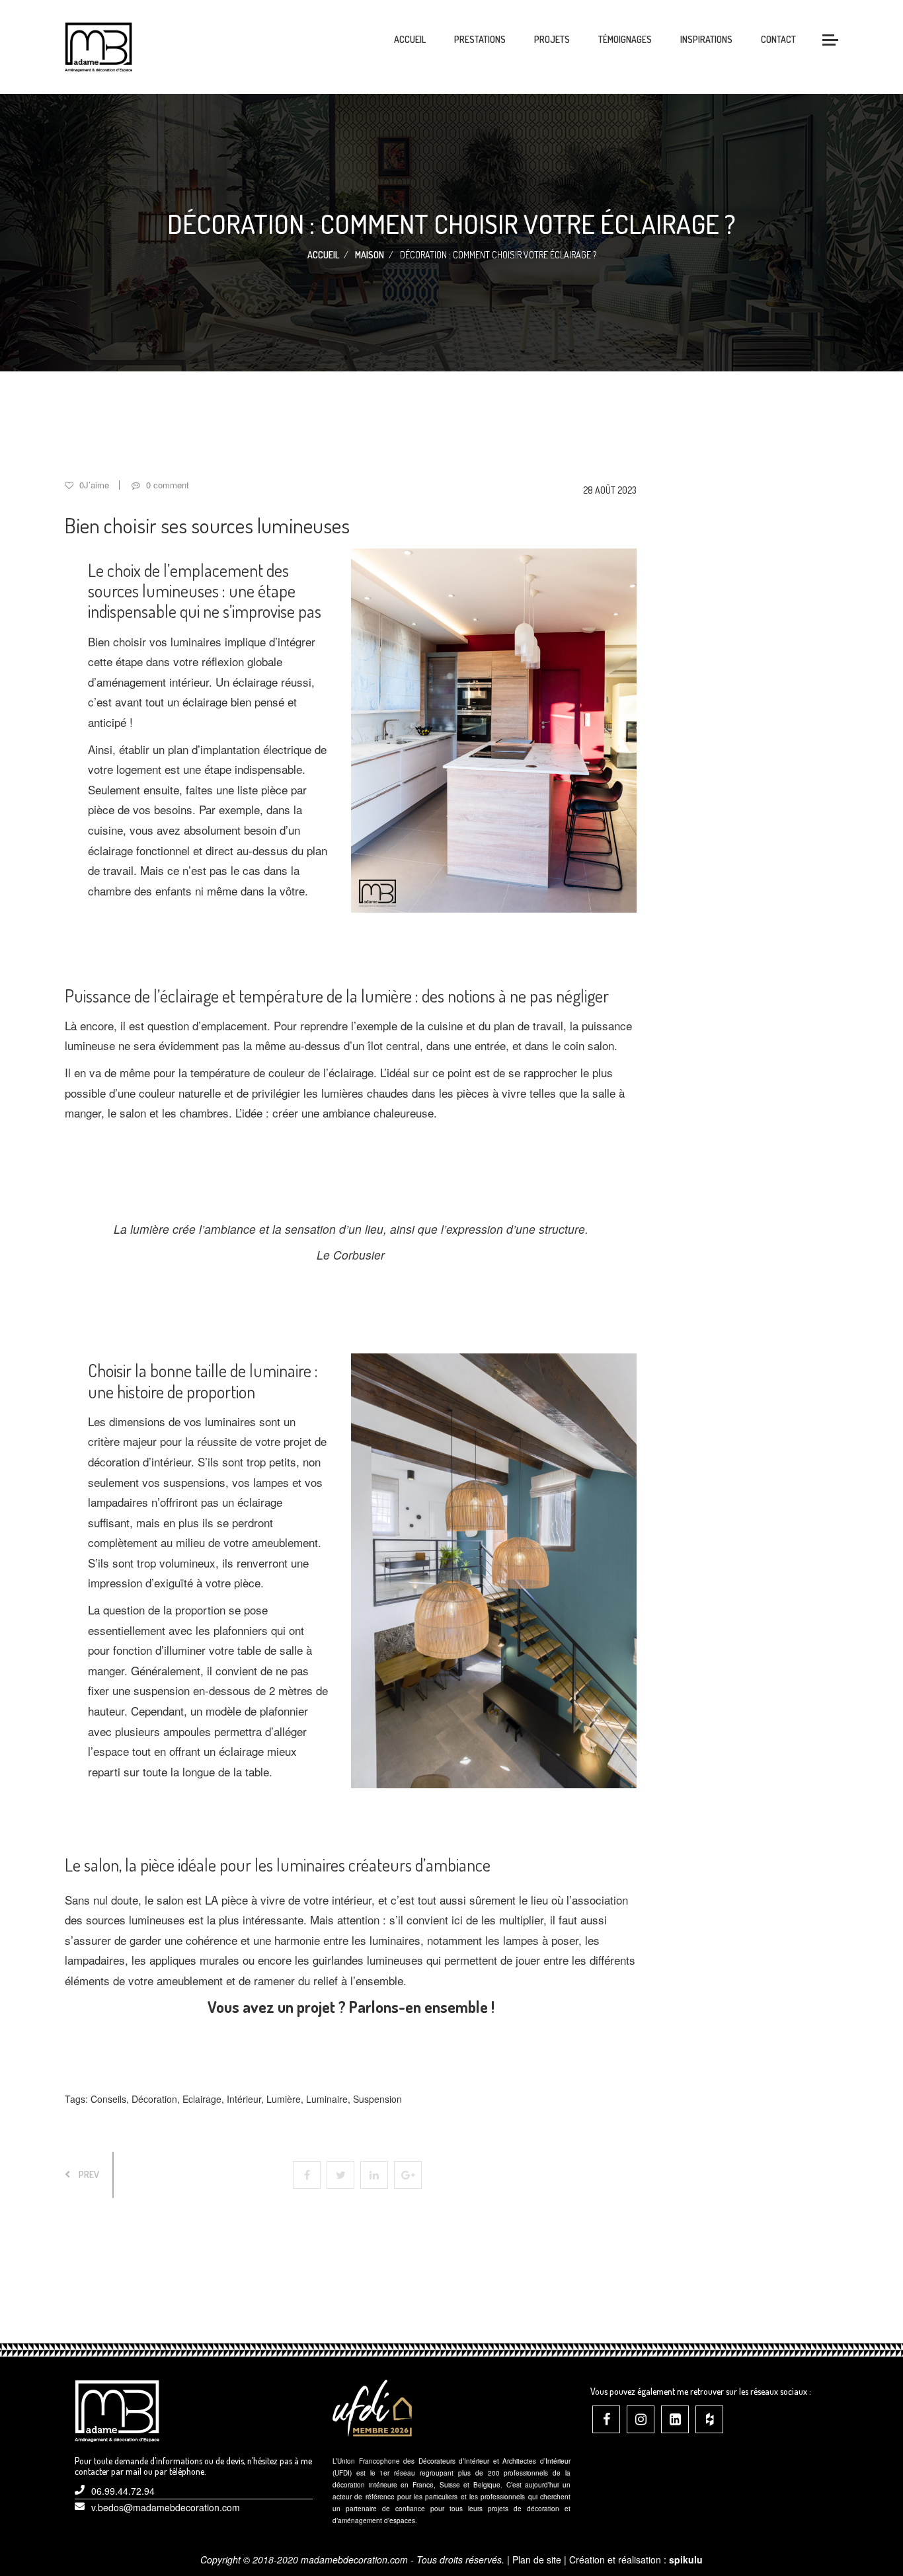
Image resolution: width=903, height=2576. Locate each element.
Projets (552, 39)
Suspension (377, 2099)
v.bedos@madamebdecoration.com (166, 2507)
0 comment (166, 485)
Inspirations (706, 39)
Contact (778, 39)
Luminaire (327, 2099)
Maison (370, 255)
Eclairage (202, 2099)
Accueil (410, 39)
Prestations (480, 39)
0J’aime (93, 485)
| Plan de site (534, 2559)
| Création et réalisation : (633, 2559)
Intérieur (244, 2099)
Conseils (108, 2099)
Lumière (284, 2099)
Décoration (154, 2099)
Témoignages (625, 39)
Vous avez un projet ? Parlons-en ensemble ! (351, 2007)
